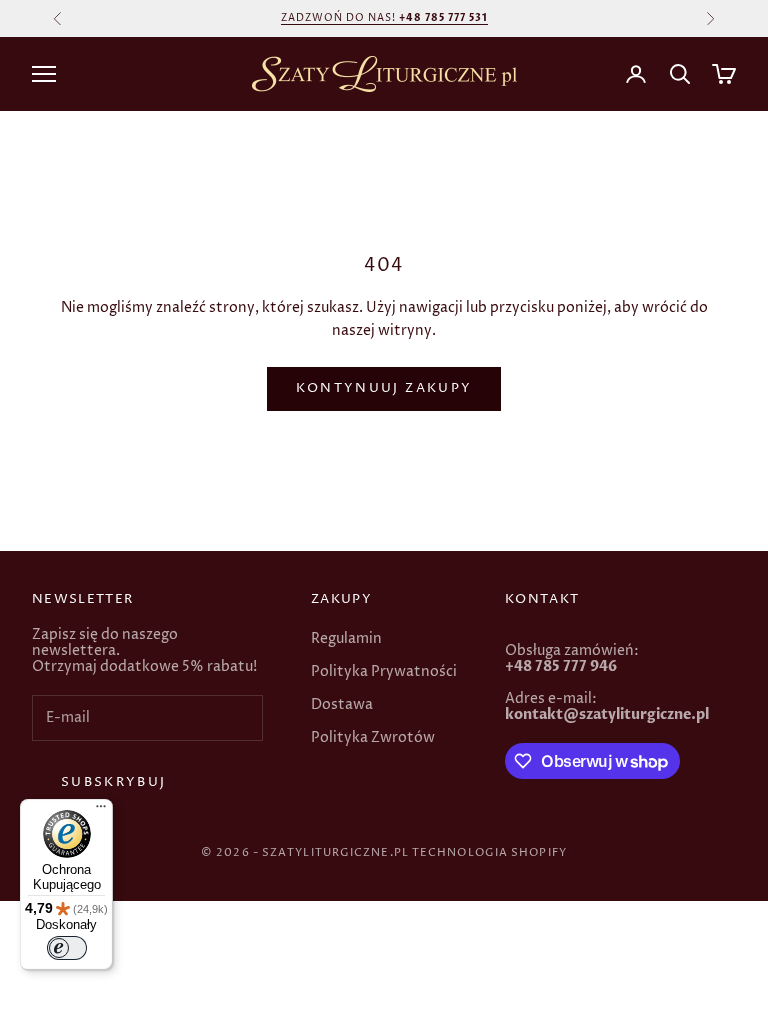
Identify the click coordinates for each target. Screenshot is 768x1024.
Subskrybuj (113, 782)
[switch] (67, 948)
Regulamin (346, 638)
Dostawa (342, 704)
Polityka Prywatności (384, 671)
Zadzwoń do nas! (384, 18)
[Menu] (101, 811)
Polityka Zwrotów (373, 737)
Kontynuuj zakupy (384, 388)
